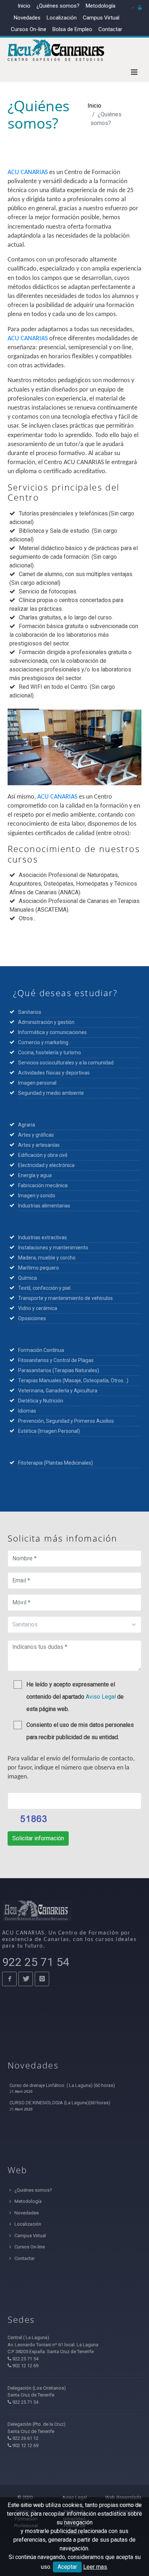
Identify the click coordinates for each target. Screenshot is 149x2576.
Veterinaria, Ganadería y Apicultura (58, 1391)
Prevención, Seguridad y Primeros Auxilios (66, 1421)
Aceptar (67, 2567)
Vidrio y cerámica (38, 1308)
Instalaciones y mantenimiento (53, 1248)
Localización (62, 18)
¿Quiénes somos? (58, 6)
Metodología (101, 6)
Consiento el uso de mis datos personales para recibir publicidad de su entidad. (80, 1731)
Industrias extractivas (42, 1237)
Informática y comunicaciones (52, 1032)
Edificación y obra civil (43, 1155)
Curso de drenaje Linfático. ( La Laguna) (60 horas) (62, 2085)
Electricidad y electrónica (46, 1165)
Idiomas (27, 1411)
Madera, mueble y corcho (47, 1258)
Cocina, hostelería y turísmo (50, 1053)
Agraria (27, 1125)
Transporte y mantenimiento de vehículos (65, 1298)
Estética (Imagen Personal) (49, 1431)
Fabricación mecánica (43, 1185)
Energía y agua (35, 1175)
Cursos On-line (29, 2247)
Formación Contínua (41, 1350)
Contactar (110, 29)
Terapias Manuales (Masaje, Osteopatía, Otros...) (73, 1380)
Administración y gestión (47, 1022)
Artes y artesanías (39, 1145)
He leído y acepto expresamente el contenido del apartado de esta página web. (75, 1697)
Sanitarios (30, 1012)
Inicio (24, 6)
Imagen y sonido (37, 1196)
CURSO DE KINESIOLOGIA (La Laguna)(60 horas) (60, 2103)
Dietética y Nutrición (41, 1401)
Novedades (27, 18)
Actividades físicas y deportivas (54, 1073)
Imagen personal (37, 1083)
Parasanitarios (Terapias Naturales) (59, 1370)
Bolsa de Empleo (72, 29)
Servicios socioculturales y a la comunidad (66, 1063)
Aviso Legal (101, 1697)
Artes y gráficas (36, 1135)
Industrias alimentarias (44, 1206)
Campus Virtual (101, 18)
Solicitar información (38, 1838)
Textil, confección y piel (44, 1288)
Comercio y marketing (44, 1042)
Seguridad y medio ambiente (51, 1093)
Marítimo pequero (39, 1268)
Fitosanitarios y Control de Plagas (56, 1360)
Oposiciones (32, 1318)
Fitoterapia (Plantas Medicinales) (56, 1463)
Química (27, 1278)
